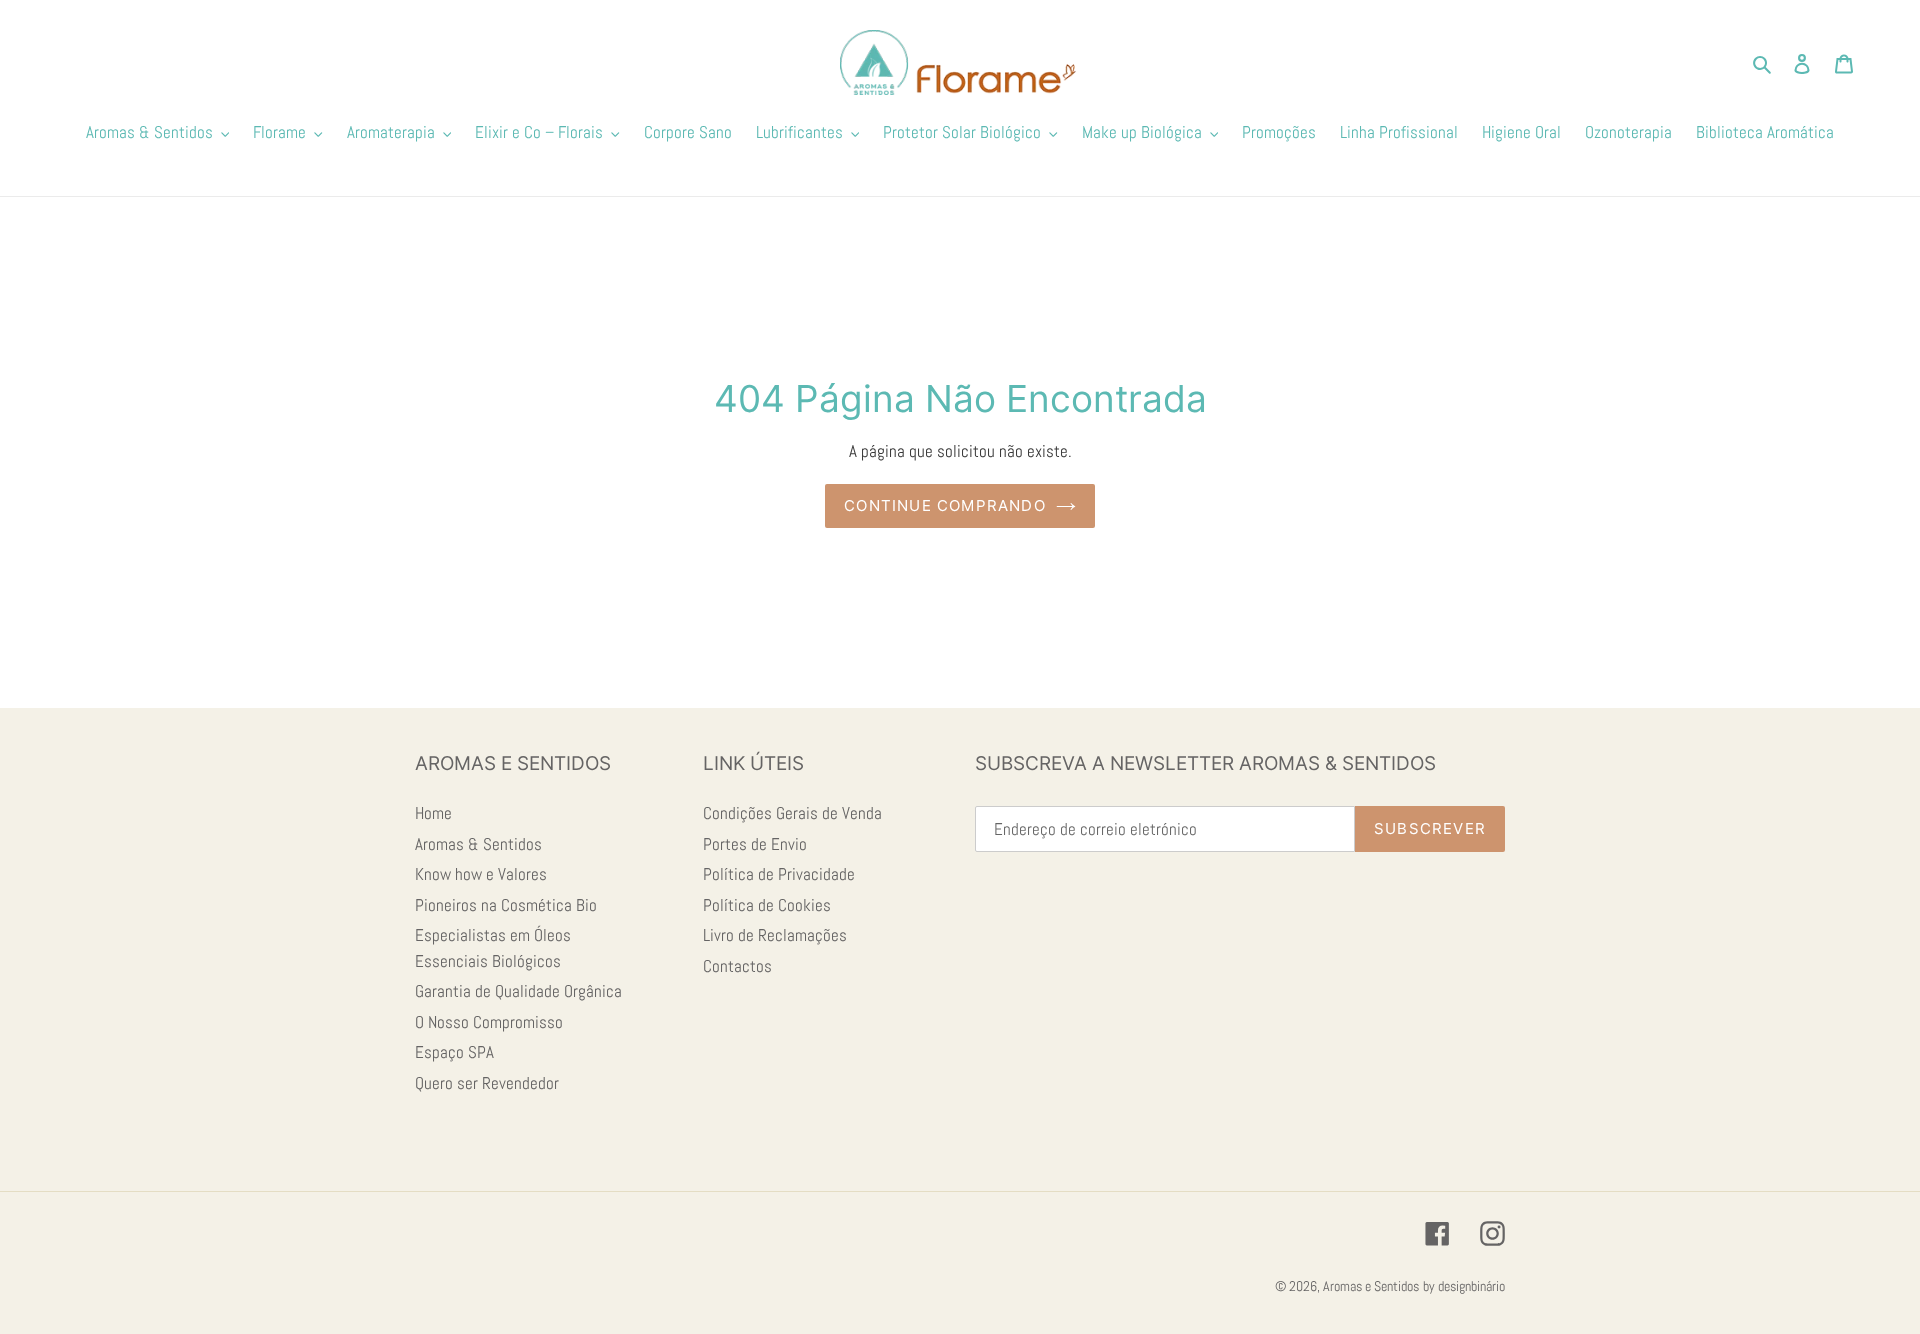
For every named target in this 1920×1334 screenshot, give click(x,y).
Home (433, 813)
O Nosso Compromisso (489, 1022)
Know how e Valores (481, 874)
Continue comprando (945, 505)
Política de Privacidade (779, 874)
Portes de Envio (755, 844)
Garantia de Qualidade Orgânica (518, 991)
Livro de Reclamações (775, 935)
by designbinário (1464, 1286)
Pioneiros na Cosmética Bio (506, 905)
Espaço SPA (454, 1052)
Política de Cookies (767, 905)
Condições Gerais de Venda (792, 813)
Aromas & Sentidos (478, 844)
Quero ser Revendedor (487, 1083)
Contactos (737, 966)
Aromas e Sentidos (1371, 1286)
